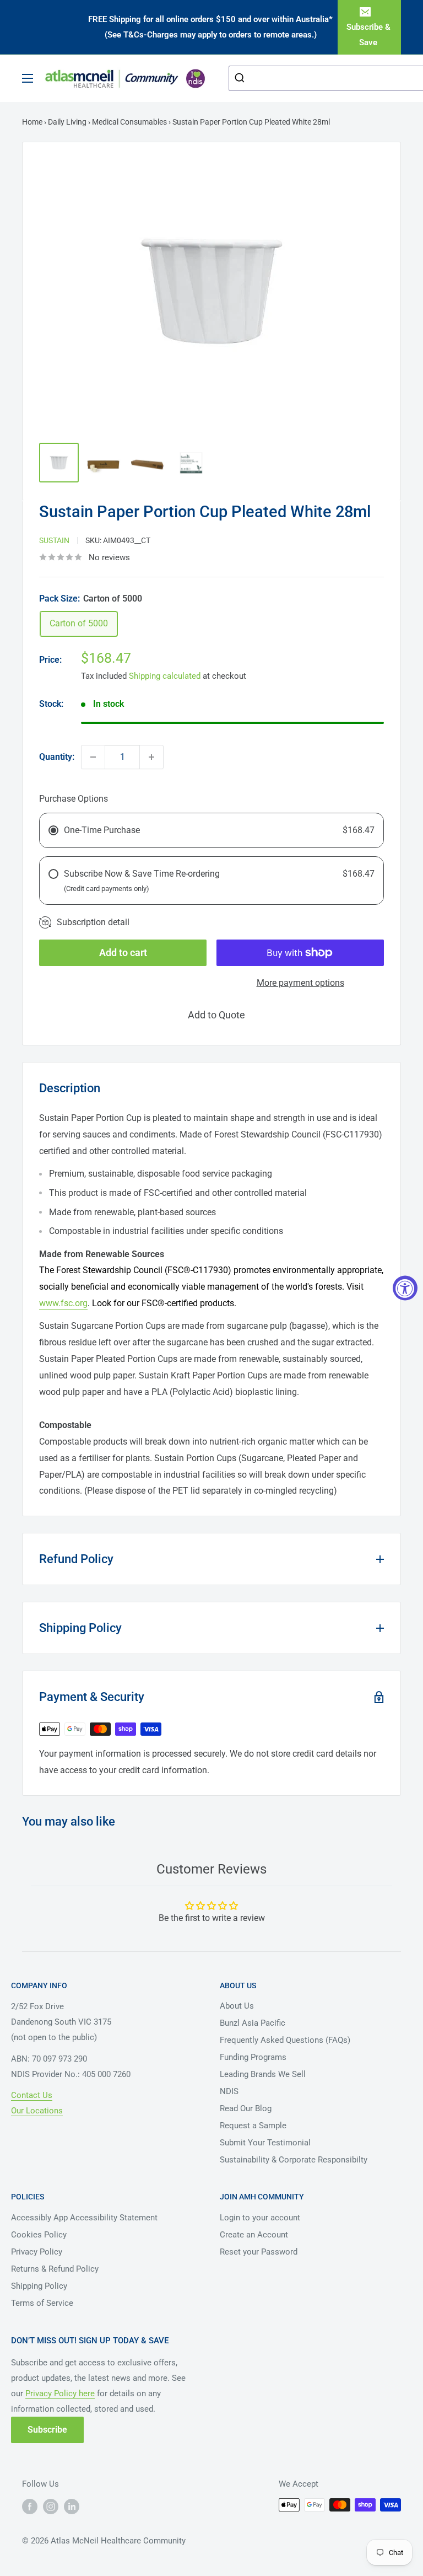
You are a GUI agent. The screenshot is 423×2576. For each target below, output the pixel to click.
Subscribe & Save (368, 35)
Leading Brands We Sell (263, 2074)
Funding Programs (253, 2057)
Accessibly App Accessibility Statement (84, 2218)
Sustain (54, 540)
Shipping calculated (165, 676)
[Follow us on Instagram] (51, 2506)
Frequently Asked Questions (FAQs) (285, 2040)
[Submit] (241, 78)
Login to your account (260, 2218)
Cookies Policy (39, 2235)
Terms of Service (42, 2303)
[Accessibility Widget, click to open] (405, 1288)
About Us (237, 2006)
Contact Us (32, 2095)
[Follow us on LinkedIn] (72, 2506)
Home (32, 122)
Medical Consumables (129, 122)
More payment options (300, 983)
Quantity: (57, 757)
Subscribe (47, 2430)
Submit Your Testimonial (265, 2143)
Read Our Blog (246, 2108)
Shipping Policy (39, 2286)
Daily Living (67, 122)
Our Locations (37, 2111)
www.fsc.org (63, 1303)
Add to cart (123, 952)
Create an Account (254, 2235)
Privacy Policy (37, 2252)
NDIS (229, 2091)
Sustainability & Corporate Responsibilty (294, 2160)
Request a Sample (253, 2126)
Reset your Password (259, 2252)
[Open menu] (28, 78)
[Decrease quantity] (93, 757)
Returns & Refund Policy (55, 2269)
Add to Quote (216, 1015)
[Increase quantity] (151, 757)
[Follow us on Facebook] (30, 2506)
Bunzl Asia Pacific (253, 2023)
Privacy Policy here (60, 2393)
